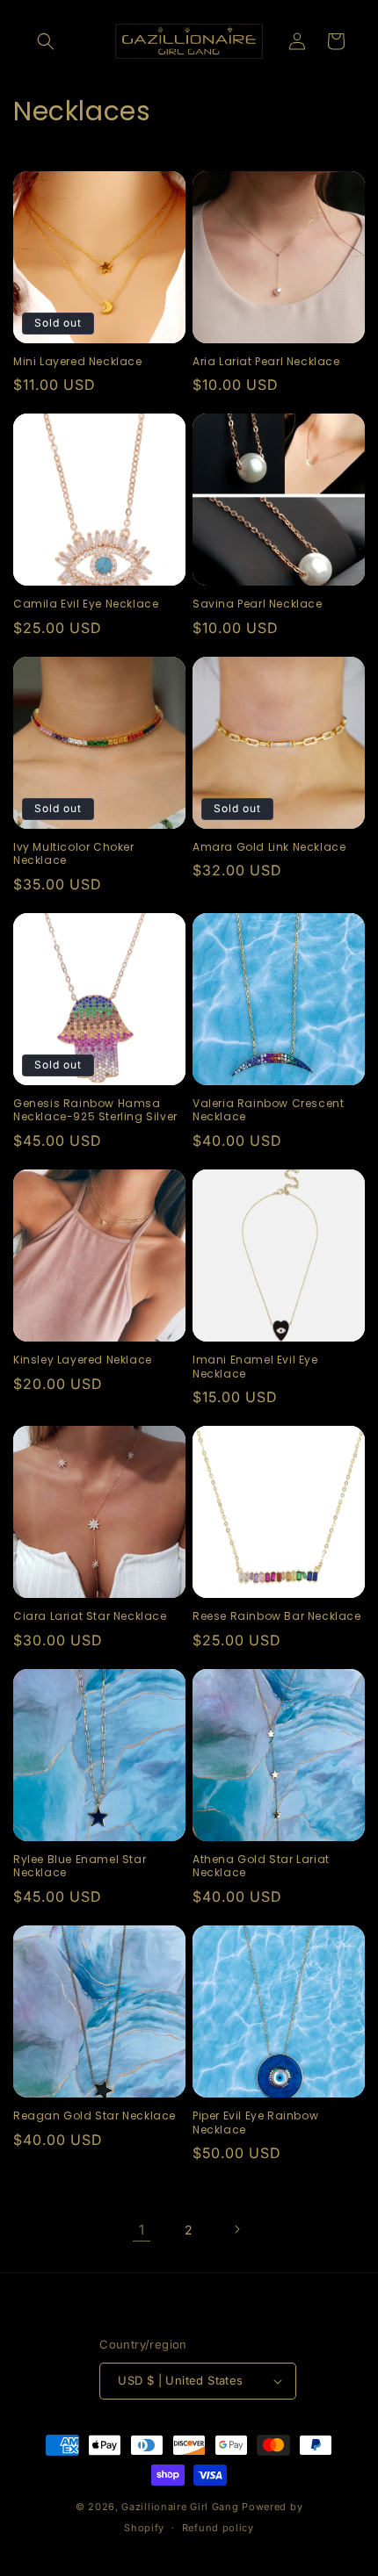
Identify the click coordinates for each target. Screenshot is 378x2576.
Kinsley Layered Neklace (83, 1360)
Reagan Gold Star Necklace (94, 2116)
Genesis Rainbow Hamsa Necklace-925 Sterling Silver (95, 1110)
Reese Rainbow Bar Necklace (277, 1616)
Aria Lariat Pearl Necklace (266, 362)
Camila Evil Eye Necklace (86, 604)
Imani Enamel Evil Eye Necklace (255, 1367)
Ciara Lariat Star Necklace (90, 1616)
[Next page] (236, 2229)
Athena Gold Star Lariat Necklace (261, 1866)
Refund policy (218, 2528)
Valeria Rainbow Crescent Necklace (268, 1110)
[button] (46, 41)
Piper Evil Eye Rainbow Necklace (255, 2123)
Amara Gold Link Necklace (269, 847)
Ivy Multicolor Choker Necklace (74, 854)
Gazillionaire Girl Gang (180, 2507)
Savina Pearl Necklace (258, 604)
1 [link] (142, 2230)
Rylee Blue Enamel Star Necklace (80, 1866)
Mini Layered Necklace (78, 362)
